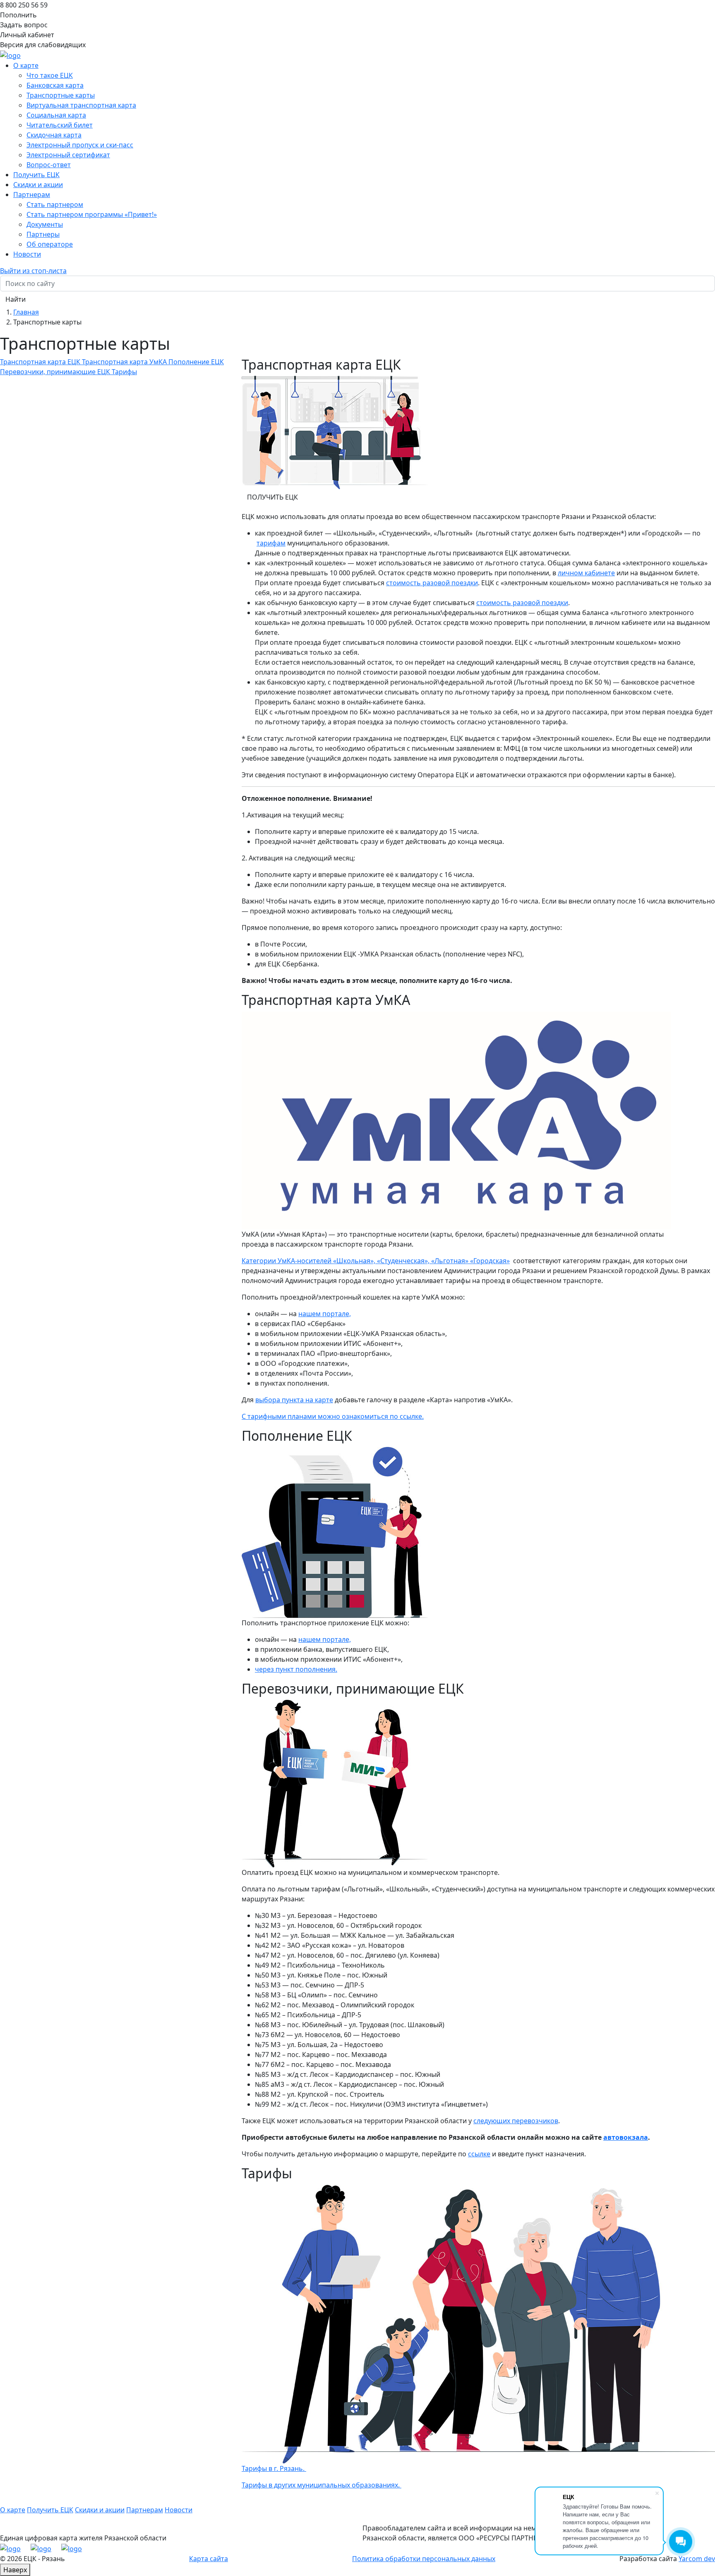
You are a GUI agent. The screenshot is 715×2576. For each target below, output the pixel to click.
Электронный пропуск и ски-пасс (80, 145)
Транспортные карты (61, 95)
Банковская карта (55, 85)
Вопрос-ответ (49, 165)
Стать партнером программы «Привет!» (92, 214)
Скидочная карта (54, 135)
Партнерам (145, 2510)
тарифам (271, 543)
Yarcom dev (697, 2559)
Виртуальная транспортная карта (81, 105)
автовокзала (626, 2137)
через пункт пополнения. (296, 1669)
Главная (26, 312)
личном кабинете (586, 573)
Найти (16, 299)
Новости (27, 254)
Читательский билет (60, 125)
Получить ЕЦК (36, 175)
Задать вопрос (24, 25)
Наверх (15, 2570)
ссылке (479, 2154)
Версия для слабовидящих (43, 45)
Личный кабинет (27, 35)
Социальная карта (56, 115)
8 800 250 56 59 (24, 5)
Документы (45, 224)
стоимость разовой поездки (432, 583)
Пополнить (18, 15)
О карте (13, 2510)
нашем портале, (325, 1314)
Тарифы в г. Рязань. (274, 2468)
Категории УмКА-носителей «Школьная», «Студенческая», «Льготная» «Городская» (376, 1261)
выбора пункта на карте (294, 1400)
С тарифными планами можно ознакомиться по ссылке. (333, 1416)
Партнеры (43, 234)
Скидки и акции (38, 185)
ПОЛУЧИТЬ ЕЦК (272, 497)
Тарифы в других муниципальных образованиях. (322, 2485)
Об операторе (50, 244)
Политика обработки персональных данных (424, 2559)
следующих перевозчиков (516, 2121)
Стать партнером (55, 204)
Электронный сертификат (68, 155)
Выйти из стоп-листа (33, 271)
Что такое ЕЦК (50, 75)
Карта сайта (209, 2559)
